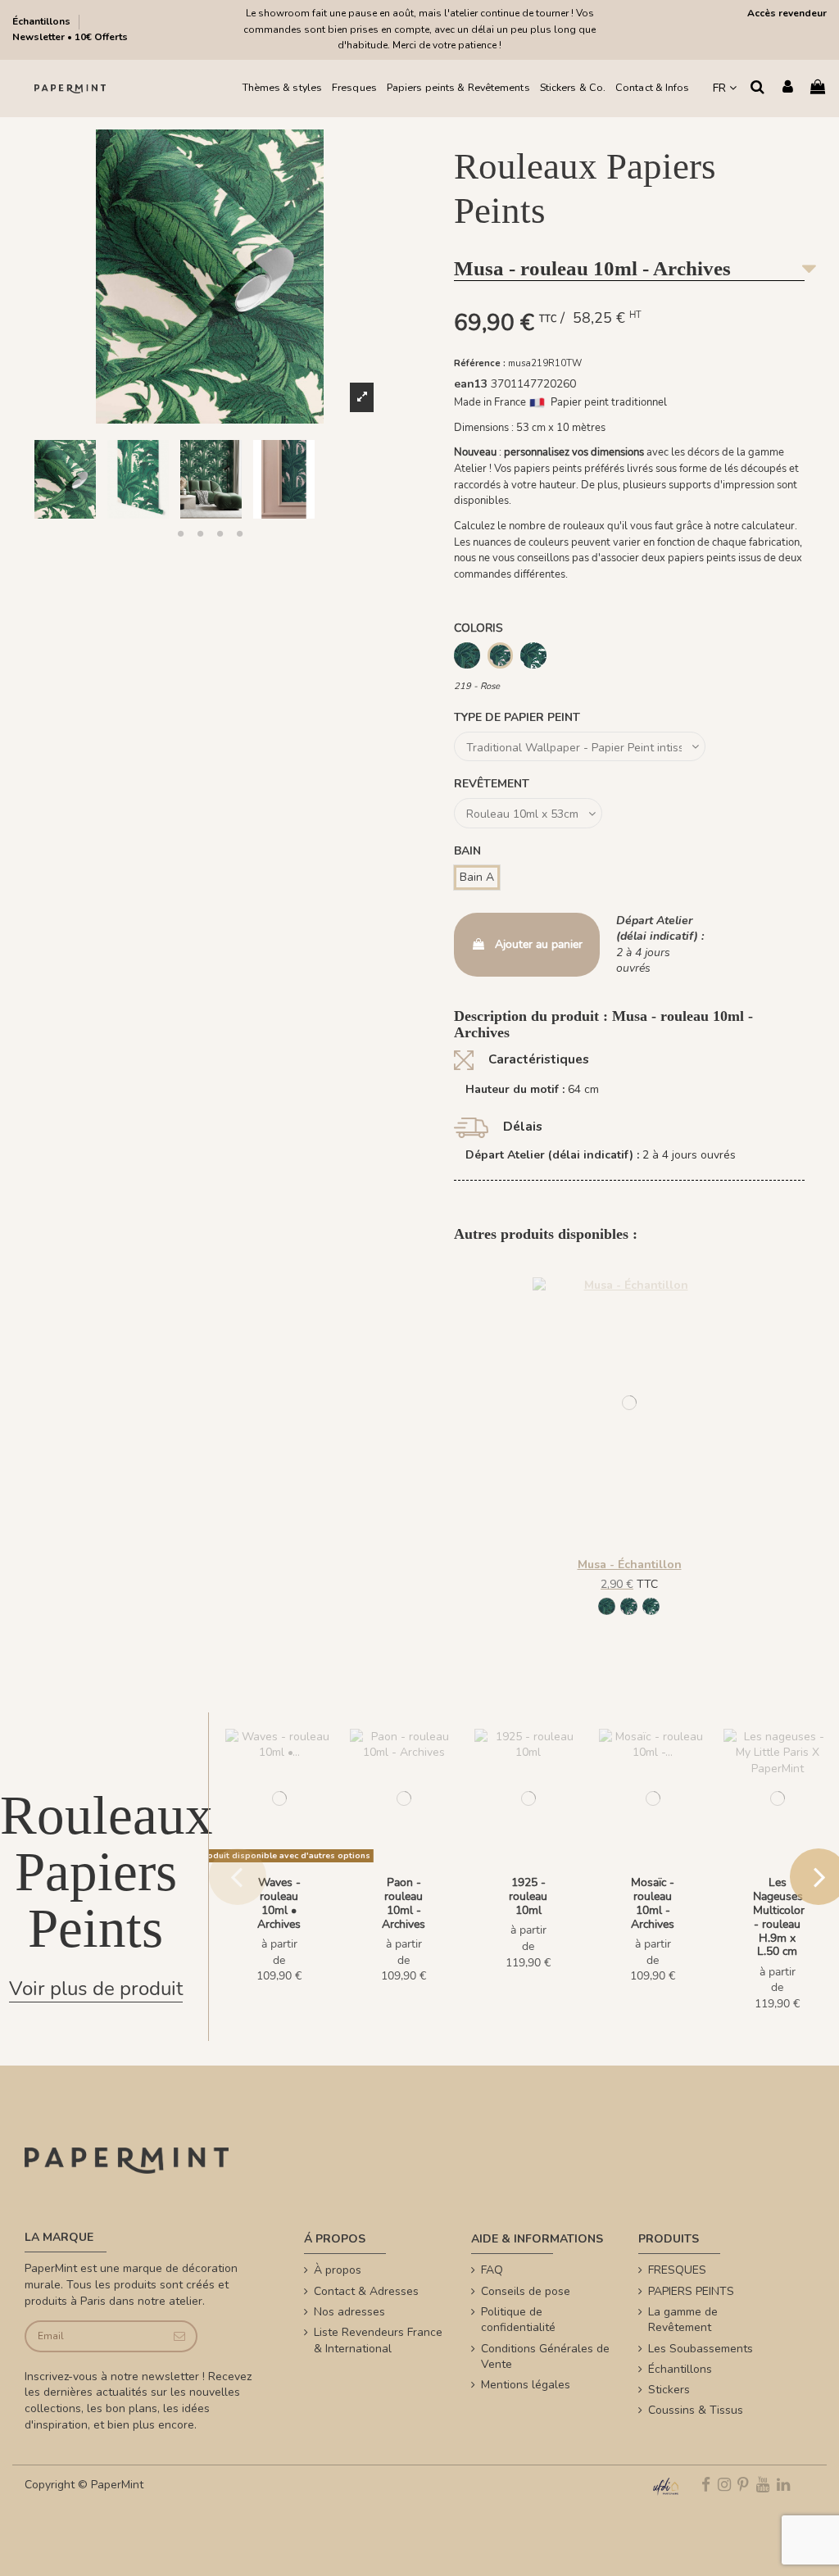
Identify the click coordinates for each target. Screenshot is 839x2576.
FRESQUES (677, 2270)
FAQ (492, 2270)
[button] (180, 533)
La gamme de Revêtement (683, 2320)
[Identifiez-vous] (788, 88)
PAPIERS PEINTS (691, 2291)
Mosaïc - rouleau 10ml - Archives (653, 1903)
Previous (238, 1876)
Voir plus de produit (96, 1989)
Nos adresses (349, 2312)
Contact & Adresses (366, 2291)
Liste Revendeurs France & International (378, 2340)
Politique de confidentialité (518, 2320)
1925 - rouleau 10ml (528, 1896)
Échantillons (43, 21)
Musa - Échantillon (630, 1565)
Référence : (480, 363)
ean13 (471, 384)
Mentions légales (526, 2385)
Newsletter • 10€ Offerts (70, 37)
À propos (338, 2270)
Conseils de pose (526, 2291)
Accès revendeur (787, 13)
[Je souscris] (179, 2336)
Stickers (669, 2390)
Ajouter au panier (539, 944)
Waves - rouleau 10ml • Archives (279, 1903)
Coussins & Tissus (696, 2410)
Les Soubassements (701, 2349)
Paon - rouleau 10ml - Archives (404, 1903)
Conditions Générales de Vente (545, 2357)
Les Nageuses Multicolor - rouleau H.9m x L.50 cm (779, 1917)
